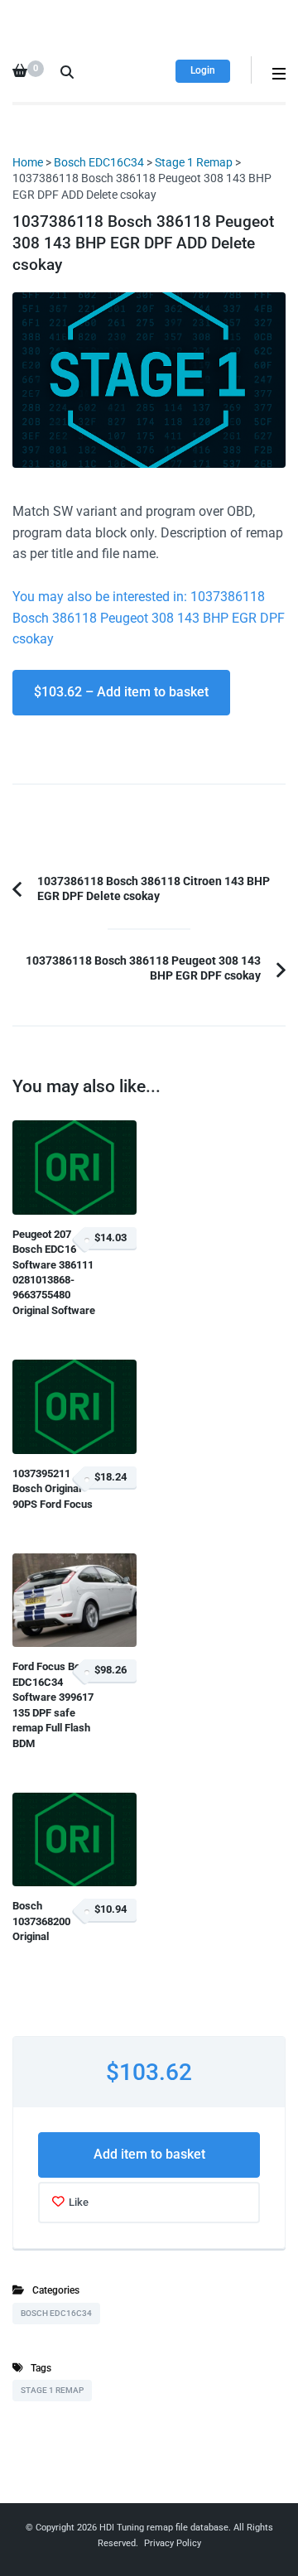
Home (28, 162)
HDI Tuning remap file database (164, 2528)
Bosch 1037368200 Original (41, 1921)
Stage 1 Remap (194, 162)
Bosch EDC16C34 (99, 162)
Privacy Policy (173, 2543)
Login (203, 70)
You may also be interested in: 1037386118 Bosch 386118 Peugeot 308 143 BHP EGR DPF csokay (149, 618)
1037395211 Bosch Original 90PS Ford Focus (53, 1489)
